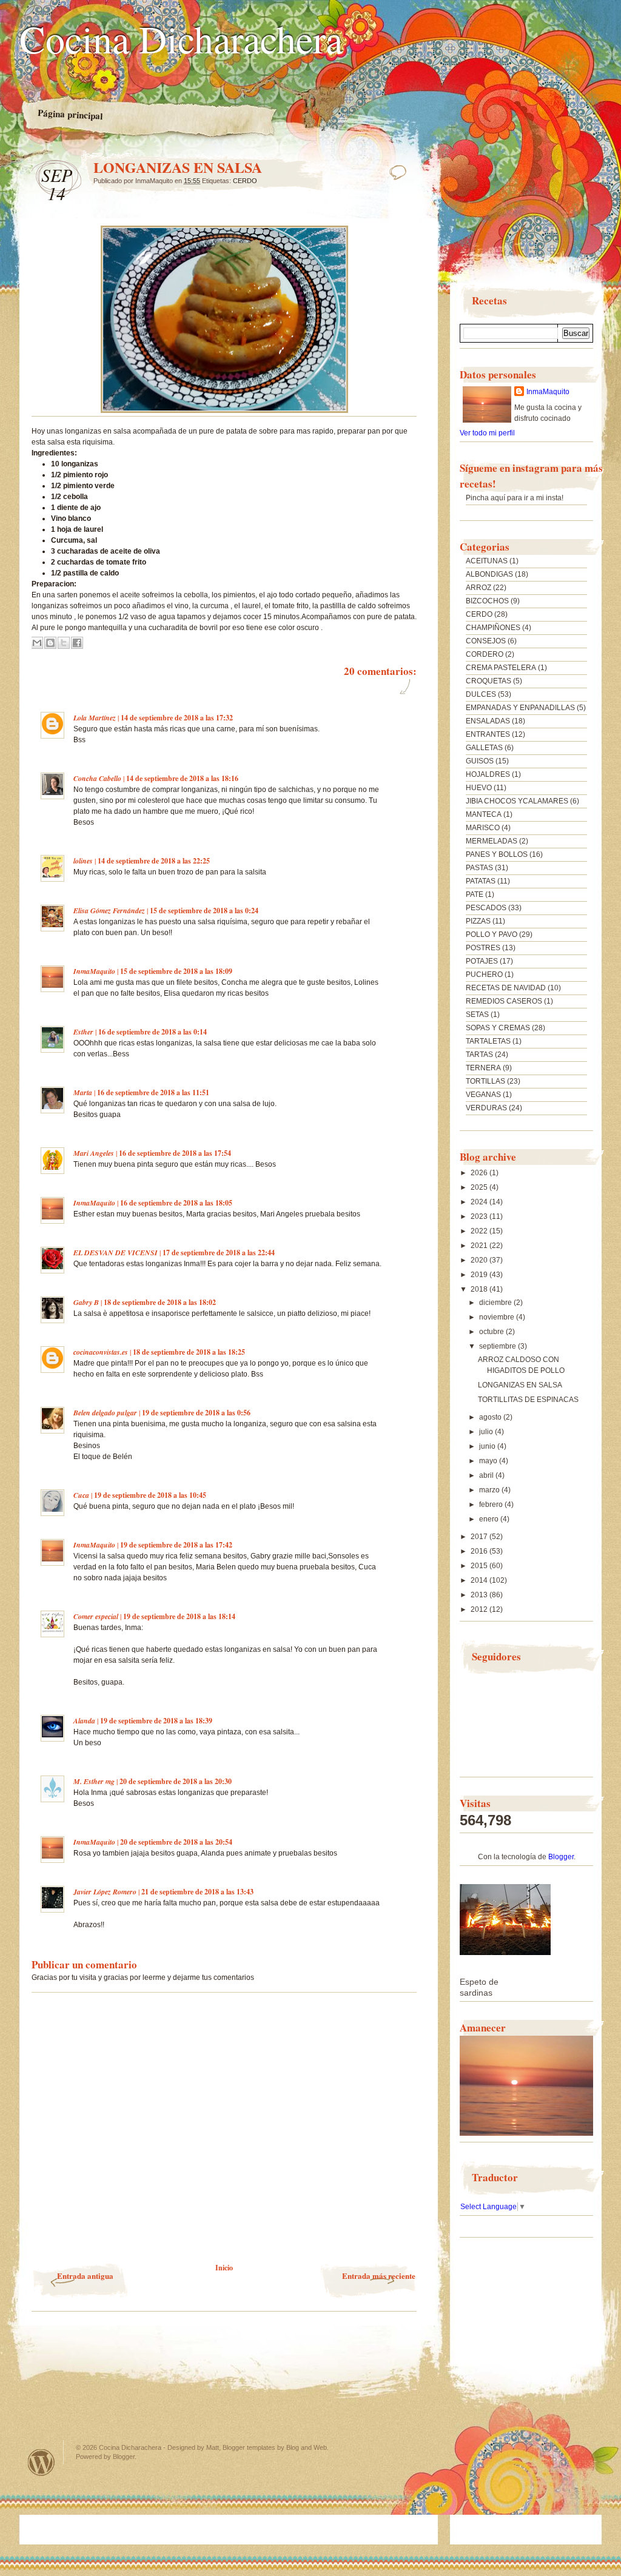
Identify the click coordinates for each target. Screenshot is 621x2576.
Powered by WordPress (41, 2462)
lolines (83, 861)
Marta (83, 1092)
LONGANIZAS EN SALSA (520, 1385)
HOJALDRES (488, 774)
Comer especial (96, 1616)
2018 (480, 1289)
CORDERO (485, 654)
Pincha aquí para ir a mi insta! (515, 498)
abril (487, 1475)
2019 (480, 1275)
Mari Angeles (94, 1153)
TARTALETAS (488, 1041)
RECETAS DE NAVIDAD (506, 988)
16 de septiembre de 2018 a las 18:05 (176, 1203)
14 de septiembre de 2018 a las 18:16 (182, 778)
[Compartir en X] (64, 643)
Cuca (81, 1495)
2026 (480, 1173)
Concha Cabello (97, 778)
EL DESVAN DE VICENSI (116, 1253)
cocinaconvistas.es (101, 1352)
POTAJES (482, 961)
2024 (480, 1202)
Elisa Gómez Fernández (109, 911)
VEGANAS (483, 1095)
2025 (480, 1187)
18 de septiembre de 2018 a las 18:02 (160, 1302)
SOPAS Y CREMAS (498, 1028)
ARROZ (478, 588)
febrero (492, 1504)
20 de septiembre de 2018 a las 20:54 (176, 1842)
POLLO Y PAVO (492, 934)
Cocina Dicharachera (181, 38)
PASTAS (479, 868)
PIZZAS (478, 921)
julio (487, 1432)
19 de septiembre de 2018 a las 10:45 (150, 1495)
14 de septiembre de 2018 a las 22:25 (154, 861)
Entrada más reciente (379, 2276)
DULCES (481, 694)
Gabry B (86, 1302)
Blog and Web (307, 2447)
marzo (490, 1490)
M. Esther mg (94, 1781)
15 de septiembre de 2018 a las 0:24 (204, 911)
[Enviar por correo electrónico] (37, 643)
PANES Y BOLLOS (497, 854)
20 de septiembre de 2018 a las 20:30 (176, 1781)
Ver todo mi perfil (487, 433)
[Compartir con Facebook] (77, 643)
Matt (213, 2447)
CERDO (245, 181)
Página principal (70, 115)
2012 (480, 1609)
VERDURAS (486, 1108)
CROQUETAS (488, 681)
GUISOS (480, 761)
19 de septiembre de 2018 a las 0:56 (196, 1413)
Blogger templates (249, 2447)
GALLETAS (484, 748)
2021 (480, 1246)
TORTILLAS (485, 1081)
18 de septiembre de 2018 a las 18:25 (189, 1352)
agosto (491, 1417)
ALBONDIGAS (489, 574)
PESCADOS (486, 908)
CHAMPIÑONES (493, 628)
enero (490, 1519)
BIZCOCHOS (487, 601)
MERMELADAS (492, 841)
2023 (480, 1216)
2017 (480, 1537)
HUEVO (479, 788)
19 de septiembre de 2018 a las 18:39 (156, 1721)
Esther (83, 1032)
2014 (480, 1580)
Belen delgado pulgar (105, 1413)
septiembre (498, 1346)
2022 (480, 1231)
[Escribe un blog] (50, 643)
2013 (480, 1595)
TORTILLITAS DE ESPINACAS (528, 1400)
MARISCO (483, 828)
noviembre (498, 1317)
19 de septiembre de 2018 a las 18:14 (179, 1616)
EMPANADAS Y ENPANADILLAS (520, 708)
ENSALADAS (488, 721)
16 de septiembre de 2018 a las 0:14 (153, 1032)
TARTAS (479, 1055)
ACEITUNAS (487, 561)
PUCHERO (484, 974)
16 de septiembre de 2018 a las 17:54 (175, 1153)
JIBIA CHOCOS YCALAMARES (517, 801)
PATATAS (481, 881)
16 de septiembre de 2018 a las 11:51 (153, 1092)
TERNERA (483, 1068)
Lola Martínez (95, 718)
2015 (480, 1566)
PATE (475, 894)
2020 (480, 1260)
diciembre (496, 1303)
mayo (489, 1461)
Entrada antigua (85, 2276)
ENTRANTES (488, 734)
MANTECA (484, 814)
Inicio (224, 2268)
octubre (492, 1332)
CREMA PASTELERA (501, 668)
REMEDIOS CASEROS (504, 1001)
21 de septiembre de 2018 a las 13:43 (197, 1892)
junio (488, 1446)
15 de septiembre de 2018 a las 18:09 (176, 971)
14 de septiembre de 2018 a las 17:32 (177, 718)
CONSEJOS (486, 641)
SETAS (477, 1015)
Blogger (561, 1857)
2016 (480, 1551)
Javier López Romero (105, 1892)
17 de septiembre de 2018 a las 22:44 (219, 1253)
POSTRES (483, 948)
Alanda (84, 1721)
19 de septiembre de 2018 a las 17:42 (176, 1545)
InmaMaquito (94, 971)
